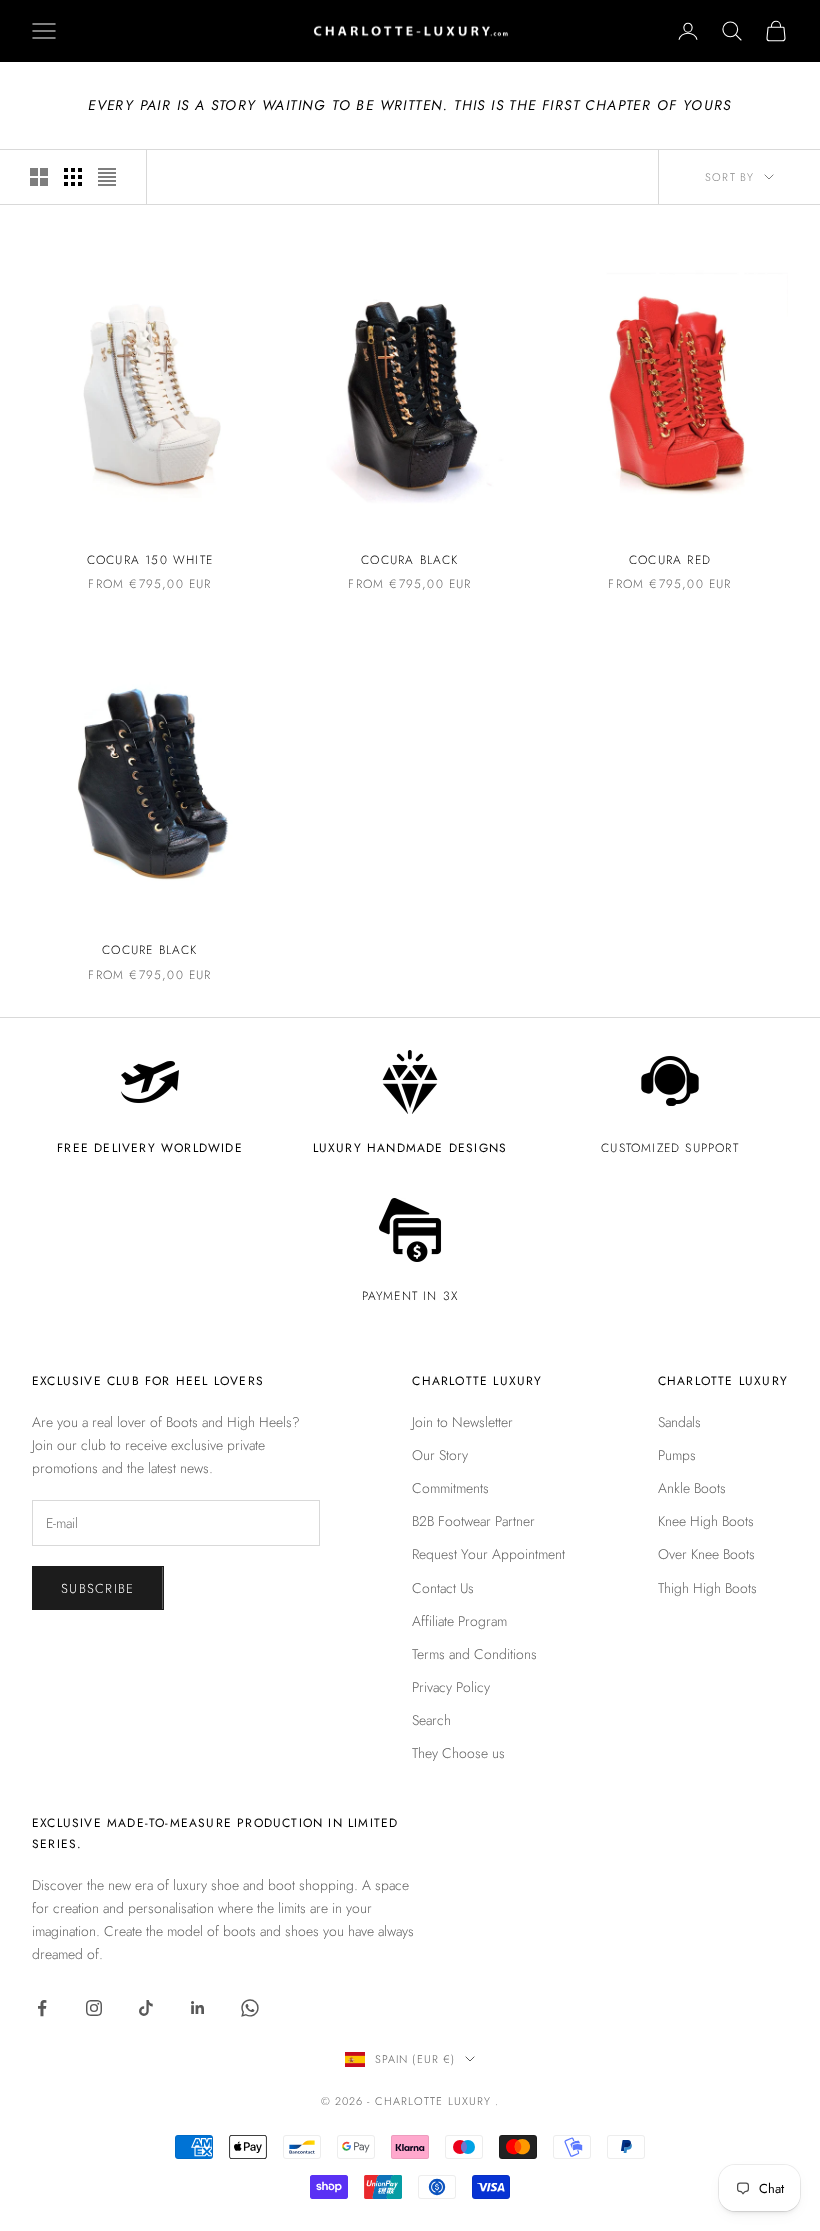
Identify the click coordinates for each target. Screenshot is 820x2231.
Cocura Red (670, 560)
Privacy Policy (451, 1687)
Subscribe (98, 1588)
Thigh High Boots (707, 1588)
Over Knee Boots (706, 1554)
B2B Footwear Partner (473, 1521)
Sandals (679, 1422)
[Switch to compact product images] (107, 177)
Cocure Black (149, 950)
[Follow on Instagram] (94, 2008)
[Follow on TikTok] (146, 2008)
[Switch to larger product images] (39, 177)
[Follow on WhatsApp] (250, 2008)
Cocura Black (409, 560)
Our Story (440, 1455)
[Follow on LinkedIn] (198, 2008)
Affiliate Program (459, 1621)
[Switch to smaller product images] (73, 177)
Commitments (450, 1488)
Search (431, 1720)
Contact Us (443, 1588)
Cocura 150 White (150, 560)
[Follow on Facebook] (42, 2008)
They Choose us (458, 1753)
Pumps (677, 1455)
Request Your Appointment (488, 1554)
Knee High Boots (706, 1521)
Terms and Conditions (474, 1654)
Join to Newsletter (462, 1422)
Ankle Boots (692, 1488)
